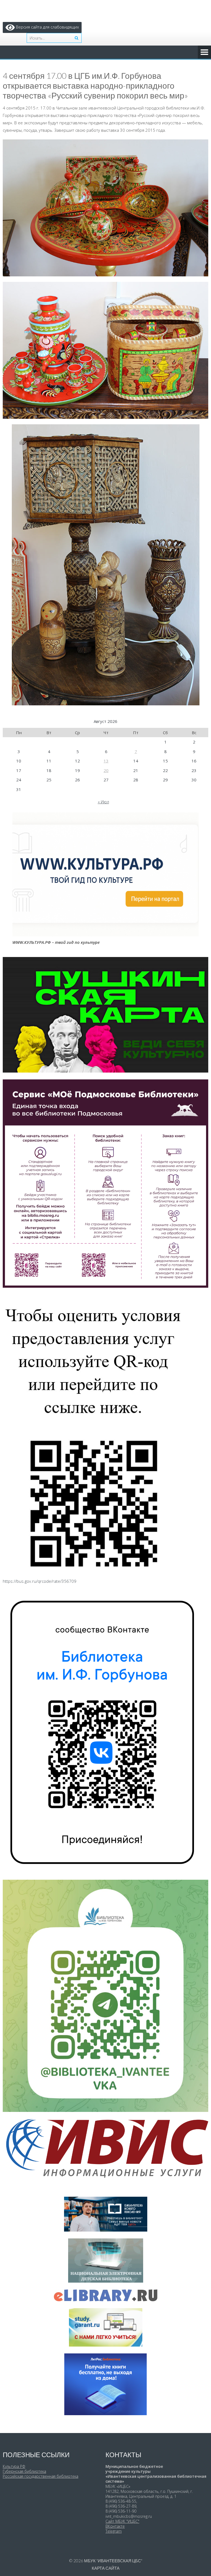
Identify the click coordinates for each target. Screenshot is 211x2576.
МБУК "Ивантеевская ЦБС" (113, 2561)
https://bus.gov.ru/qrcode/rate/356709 (40, 1581)
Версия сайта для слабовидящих (47, 27)
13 (106, 761)
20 (106, 770)
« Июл (103, 802)
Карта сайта (106, 2568)
